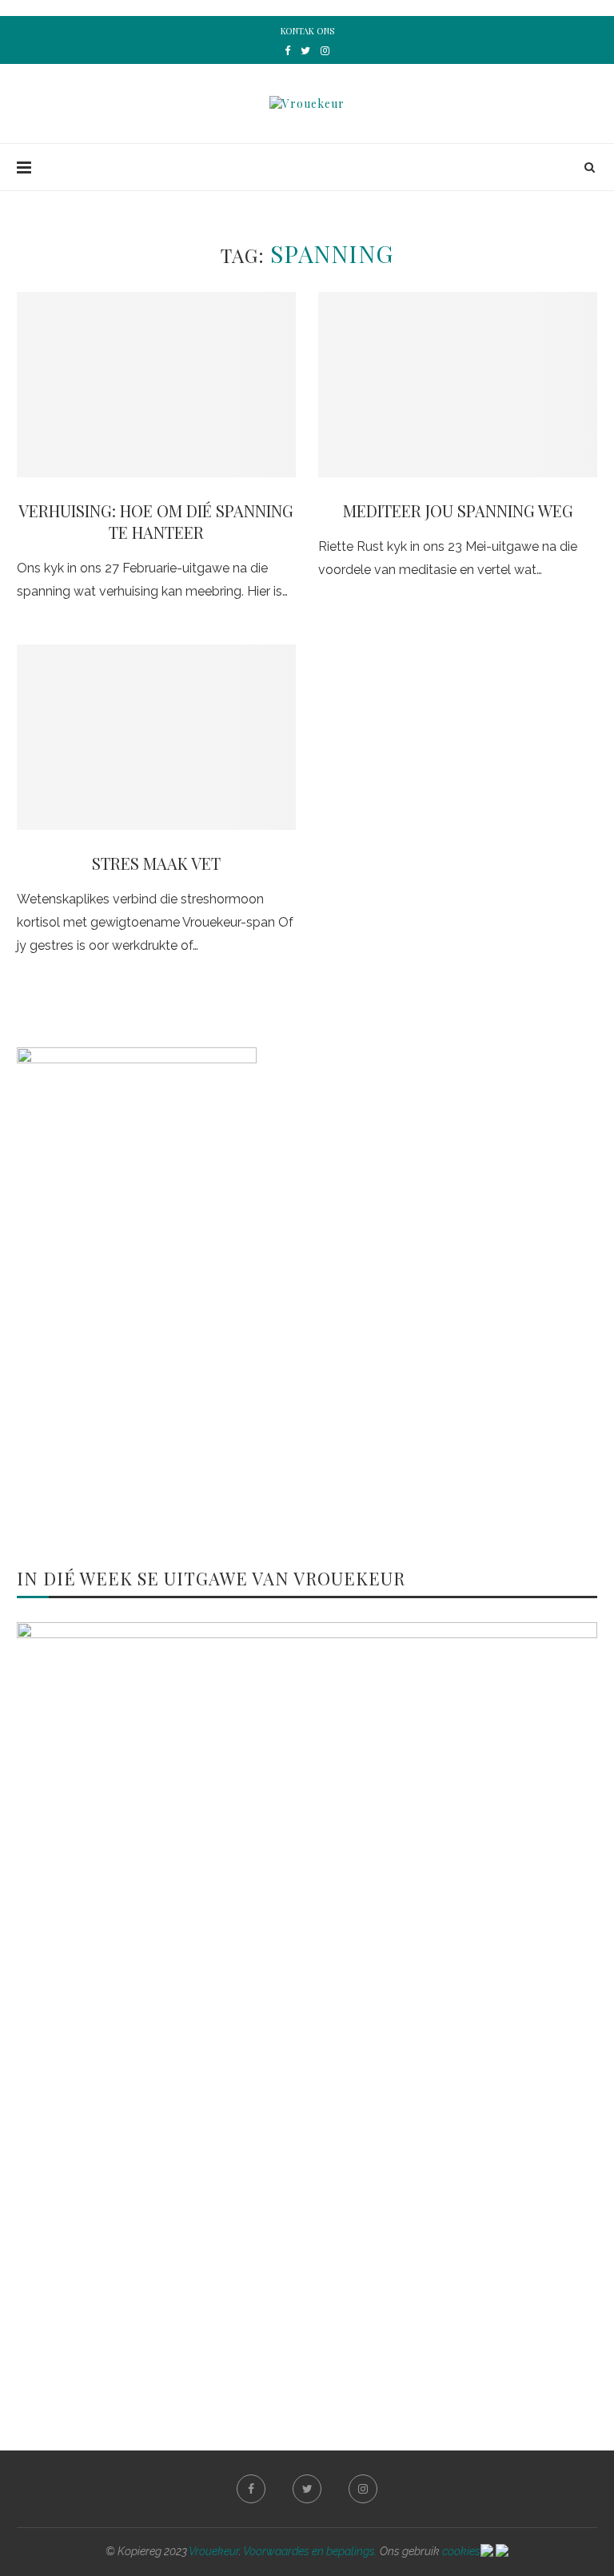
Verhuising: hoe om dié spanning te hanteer (156, 521)
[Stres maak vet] (156, 738)
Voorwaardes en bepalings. (310, 2551)
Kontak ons (307, 31)
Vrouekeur (214, 2551)
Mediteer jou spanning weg (458, 510)
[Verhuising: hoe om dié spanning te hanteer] (156, 385)
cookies (461, 2551)
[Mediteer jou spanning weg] (458, 385)
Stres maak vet (156, 863)
